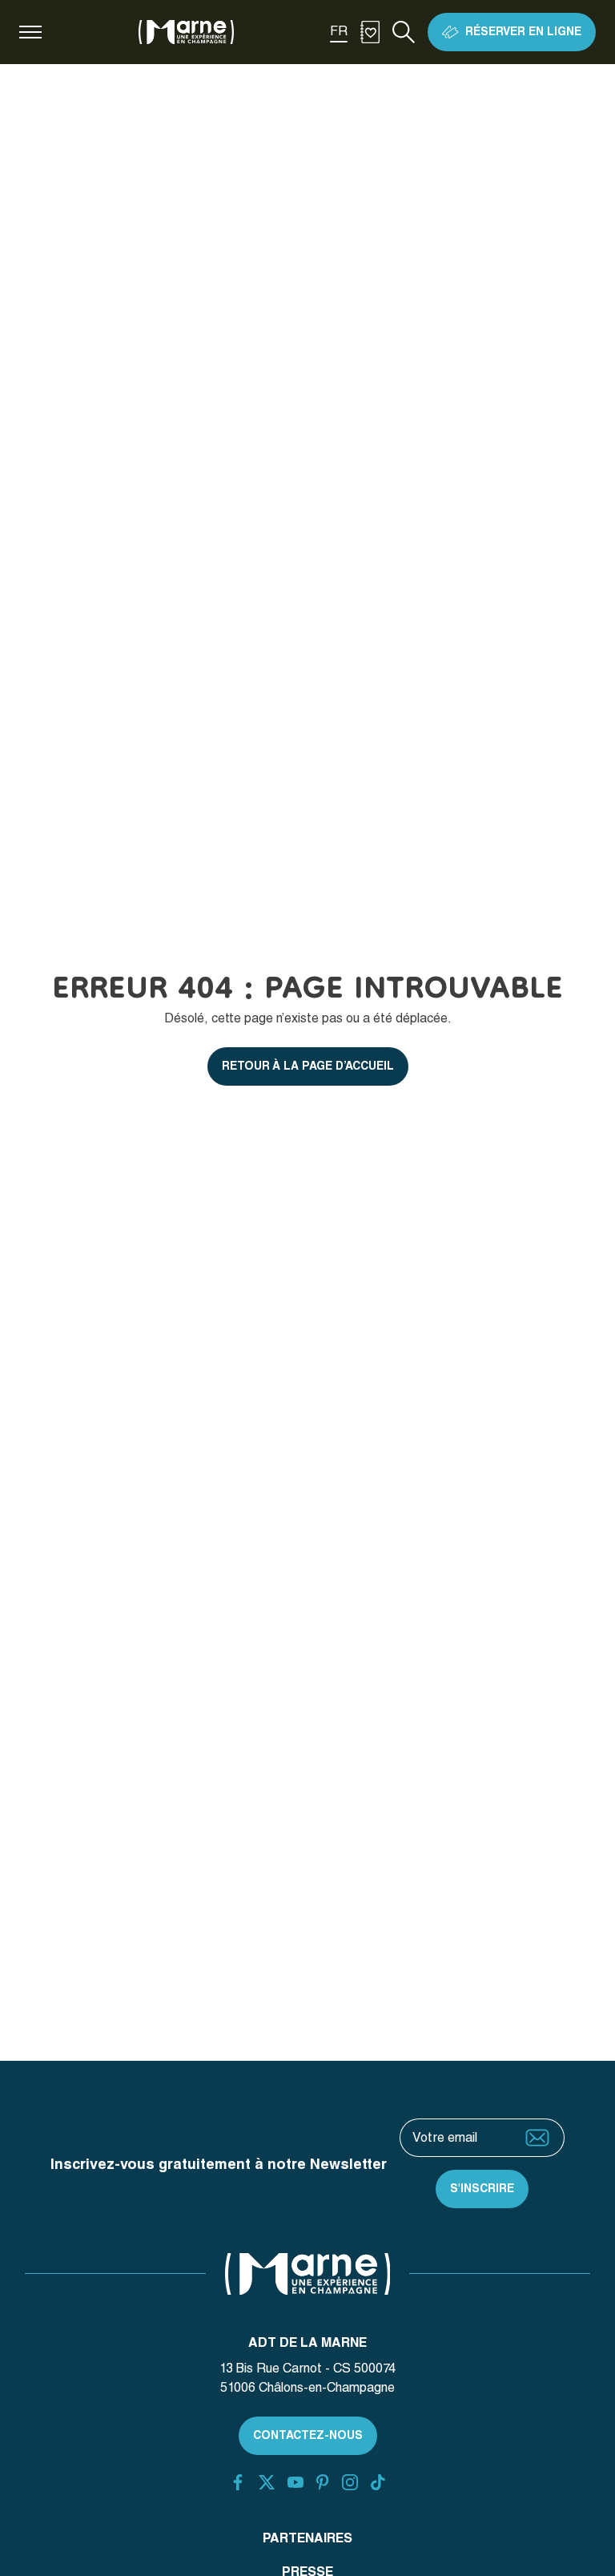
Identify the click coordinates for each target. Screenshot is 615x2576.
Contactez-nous (308, 2435)
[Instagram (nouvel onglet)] (350, 2482)
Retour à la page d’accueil (308, 1066)
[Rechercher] (404, 32)
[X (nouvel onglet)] (267, 2482)
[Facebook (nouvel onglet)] (238, 2482)
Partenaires (307, 2538)
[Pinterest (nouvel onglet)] (322, 2482)
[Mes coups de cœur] (370, 32)
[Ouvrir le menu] (30, 32)
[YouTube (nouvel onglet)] (295, 2482)
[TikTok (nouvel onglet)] (378, 2482)
